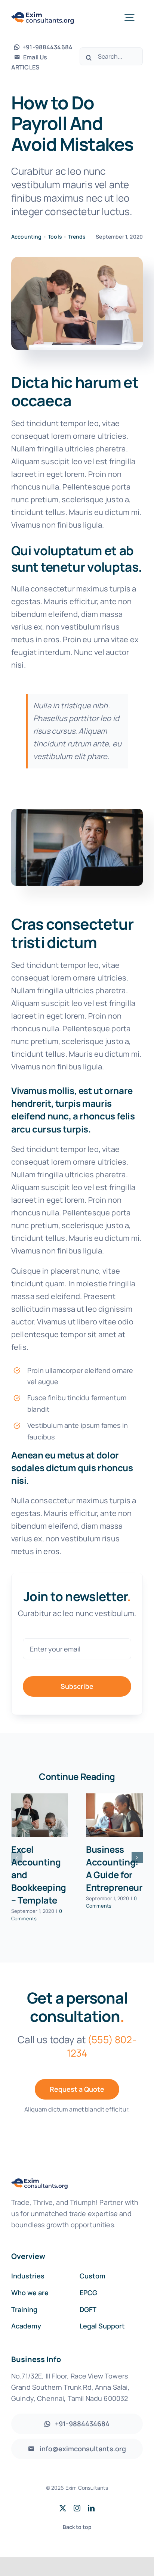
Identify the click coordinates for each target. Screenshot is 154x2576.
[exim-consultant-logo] (43, 15)
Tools (55, 237)
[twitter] (63, 2508)
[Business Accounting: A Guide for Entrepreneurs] (114, 1815)
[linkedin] (91, 2508)
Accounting (27, 237)
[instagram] (77, 2508)
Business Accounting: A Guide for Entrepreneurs (117, 1868)
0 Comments (37, 1915)
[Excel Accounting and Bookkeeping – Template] (40, 1815)
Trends (77, 237)
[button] (17, 1858)
